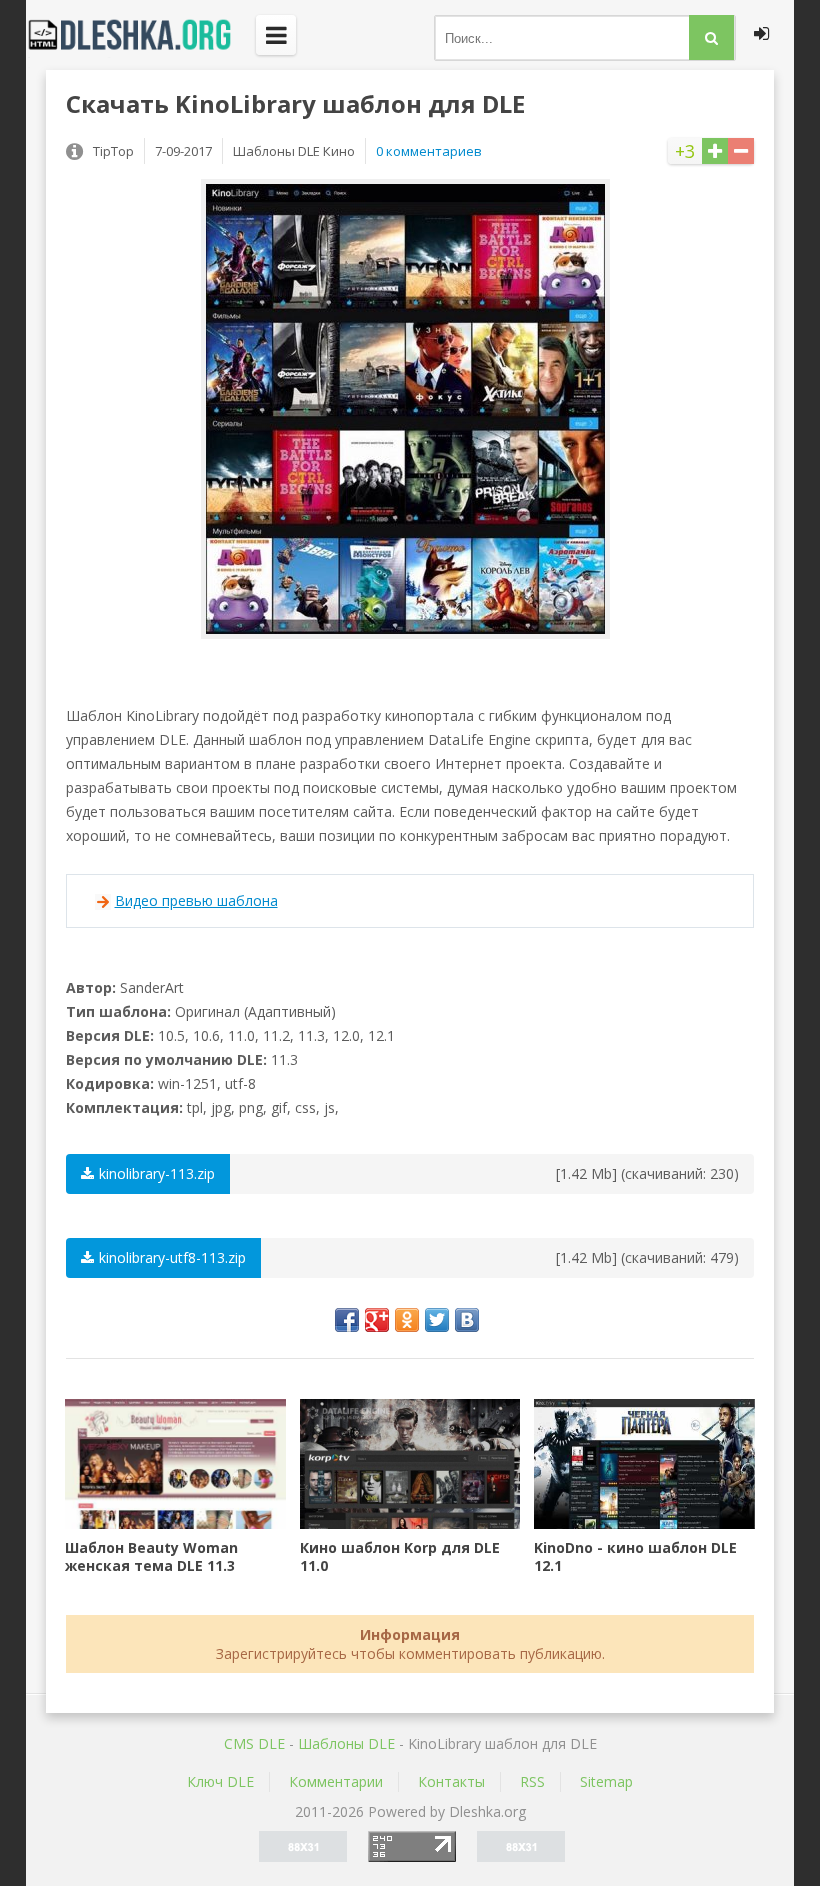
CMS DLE (254, 1743)
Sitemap (606, 1781)
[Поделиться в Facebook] (347, 1320)
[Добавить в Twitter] (437, 1320)
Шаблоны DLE (346, 1743)
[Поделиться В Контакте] (467, 1320)
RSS (532, 1781)
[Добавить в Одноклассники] (407, 1320)
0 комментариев (429, 151)
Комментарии (336, 1781)
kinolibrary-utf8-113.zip (172, 1257)
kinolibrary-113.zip (157, 1173)
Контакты (451, 1781)
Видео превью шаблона (196, 900)
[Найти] (711, 37)
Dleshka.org (141, 35)
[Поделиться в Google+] (377, 1320)
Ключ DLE (220, 1781)
